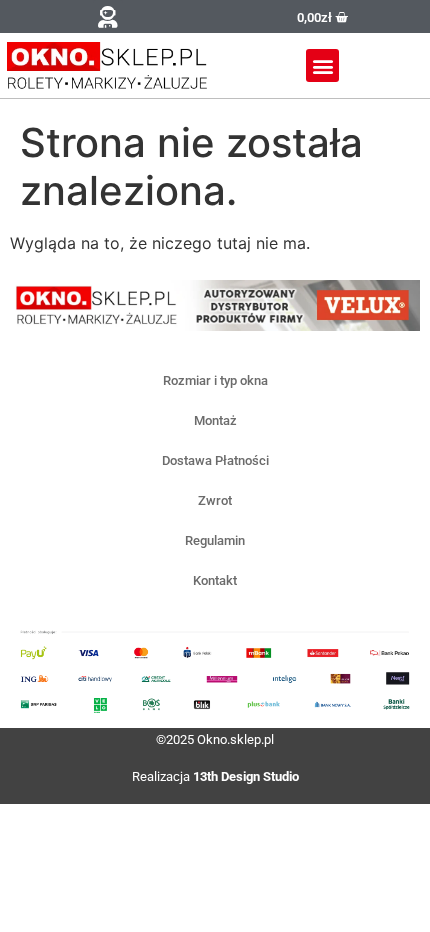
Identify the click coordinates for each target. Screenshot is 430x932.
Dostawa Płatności (215, 460)
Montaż (215, 420)
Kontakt (215, 580)
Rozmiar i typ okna (215, 380)
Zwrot (215, 500)
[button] (108, 16)
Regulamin (215, 540)
